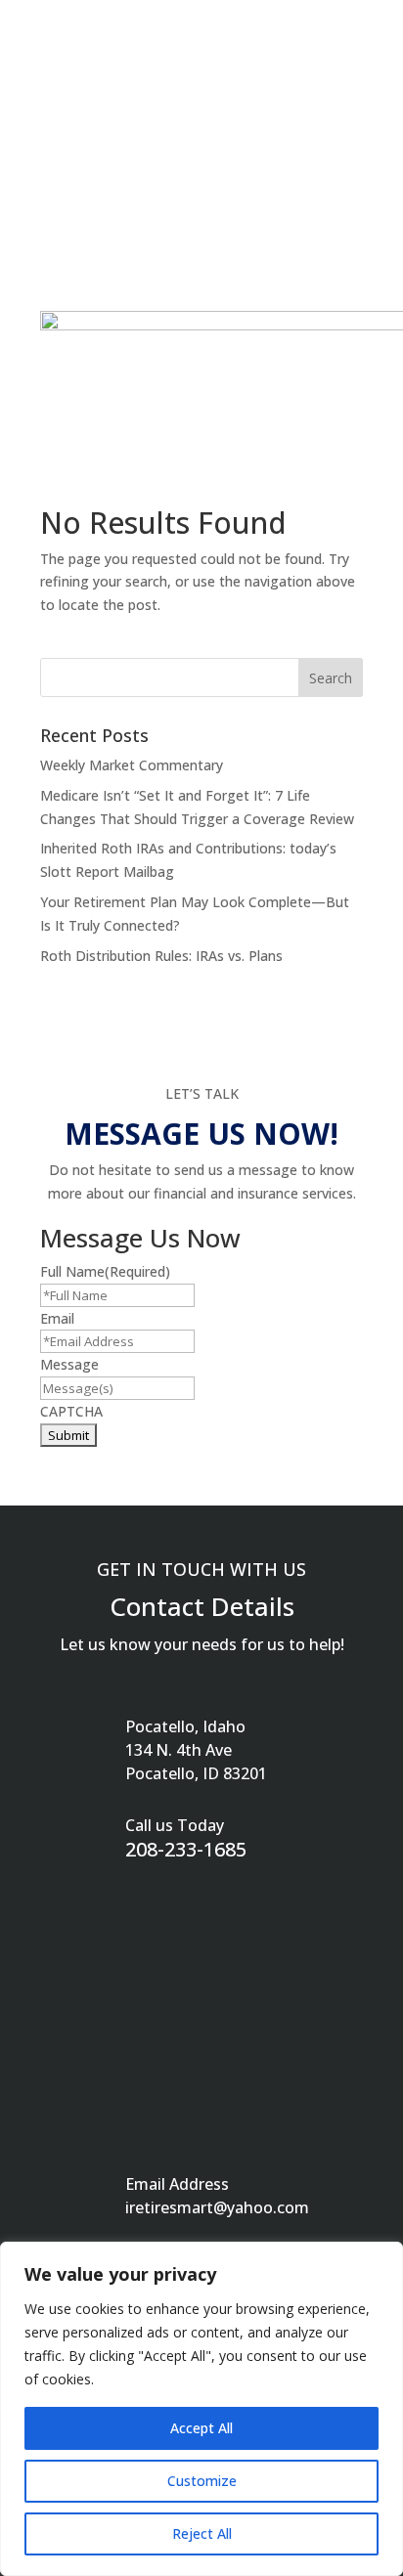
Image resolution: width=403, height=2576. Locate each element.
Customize (202, 2481)
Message (69, 1364)
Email (57, 1318)
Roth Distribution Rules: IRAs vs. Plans (161, 956)
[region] (201, 2409)
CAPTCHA (71, 1411)
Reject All (202, 2533)
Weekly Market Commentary (132, 765)
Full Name (105, 1271)
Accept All (201, 2428)
